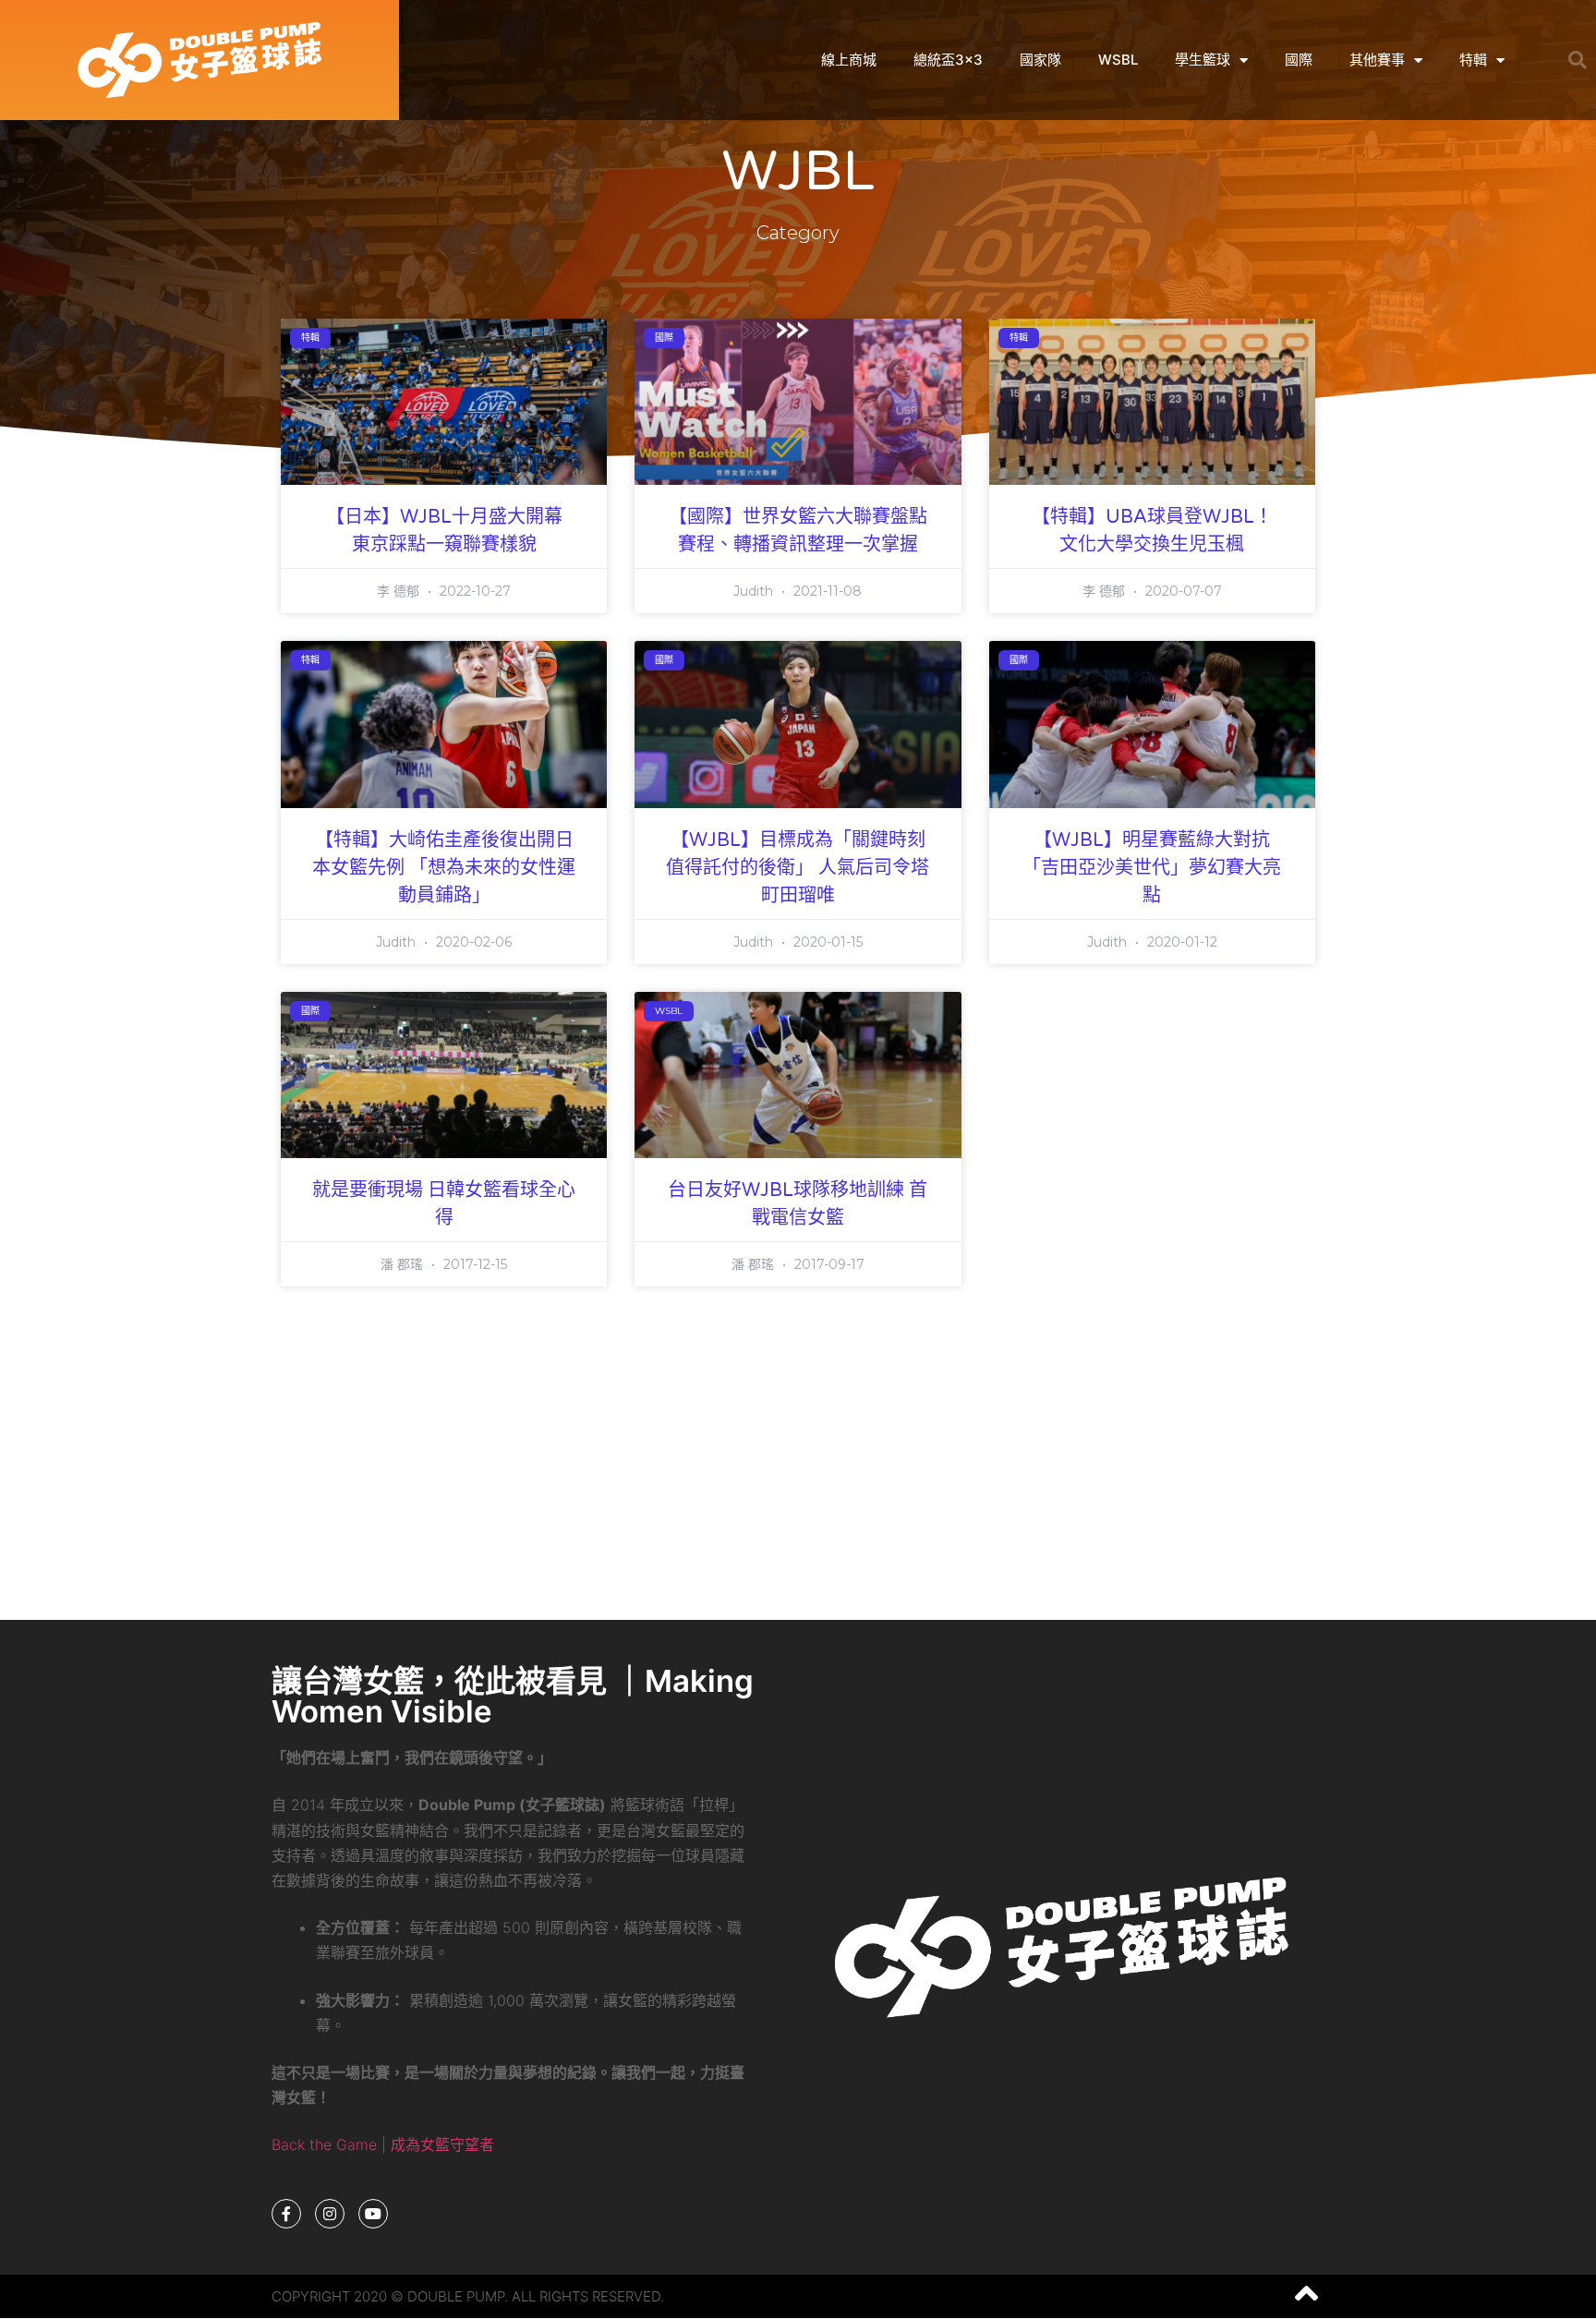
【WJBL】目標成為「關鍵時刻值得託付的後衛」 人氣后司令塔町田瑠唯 (798, 868)
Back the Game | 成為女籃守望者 (383, 2144)
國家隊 (1040, 60)
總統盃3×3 (948, 60)
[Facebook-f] (286, 2214)
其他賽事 (1377, 60)
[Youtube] (373, 2214)
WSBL (1118, 60)
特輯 (1473, 60)
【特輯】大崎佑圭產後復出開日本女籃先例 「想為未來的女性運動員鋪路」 (444, 868)
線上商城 (849, 60)
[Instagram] (330, 2214)
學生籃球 (1203, 60)
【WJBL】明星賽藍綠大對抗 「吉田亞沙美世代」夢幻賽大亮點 (1152, 868)
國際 (1299, 60)
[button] (1578, 60)
